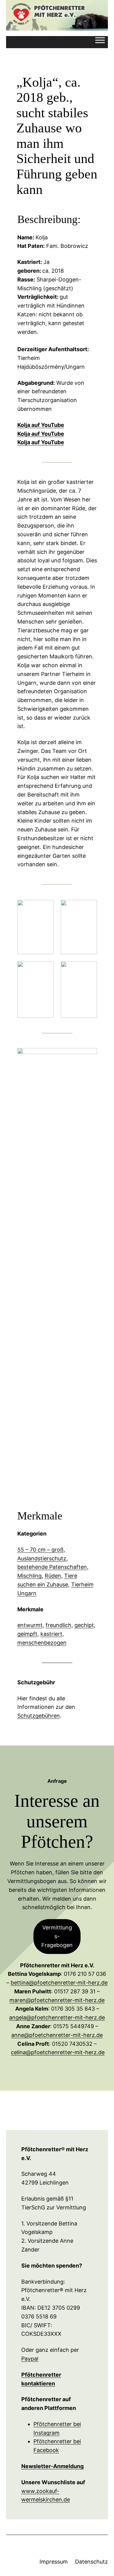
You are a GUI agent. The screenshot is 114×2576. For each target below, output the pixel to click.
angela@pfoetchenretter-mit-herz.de (57, 2017)
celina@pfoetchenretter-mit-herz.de (58, 2052)
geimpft (27, 1634)
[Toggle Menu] (100, 42)
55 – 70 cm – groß (40, 1550)
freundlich (59, 1625)
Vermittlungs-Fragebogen (57, 1936)
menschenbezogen (42, 1643)
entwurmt (30, 1625)
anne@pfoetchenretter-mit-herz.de (57, 2035)
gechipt (84, 1625)
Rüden (53, 1576)
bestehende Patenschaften (52, 1567)
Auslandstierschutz (42, 1558)
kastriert (51, 1634)
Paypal (30, 2359)
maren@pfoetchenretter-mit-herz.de (57, 2000)
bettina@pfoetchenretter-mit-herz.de (59, 1983)
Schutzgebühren (39, 1716)
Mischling (29, 1576)
